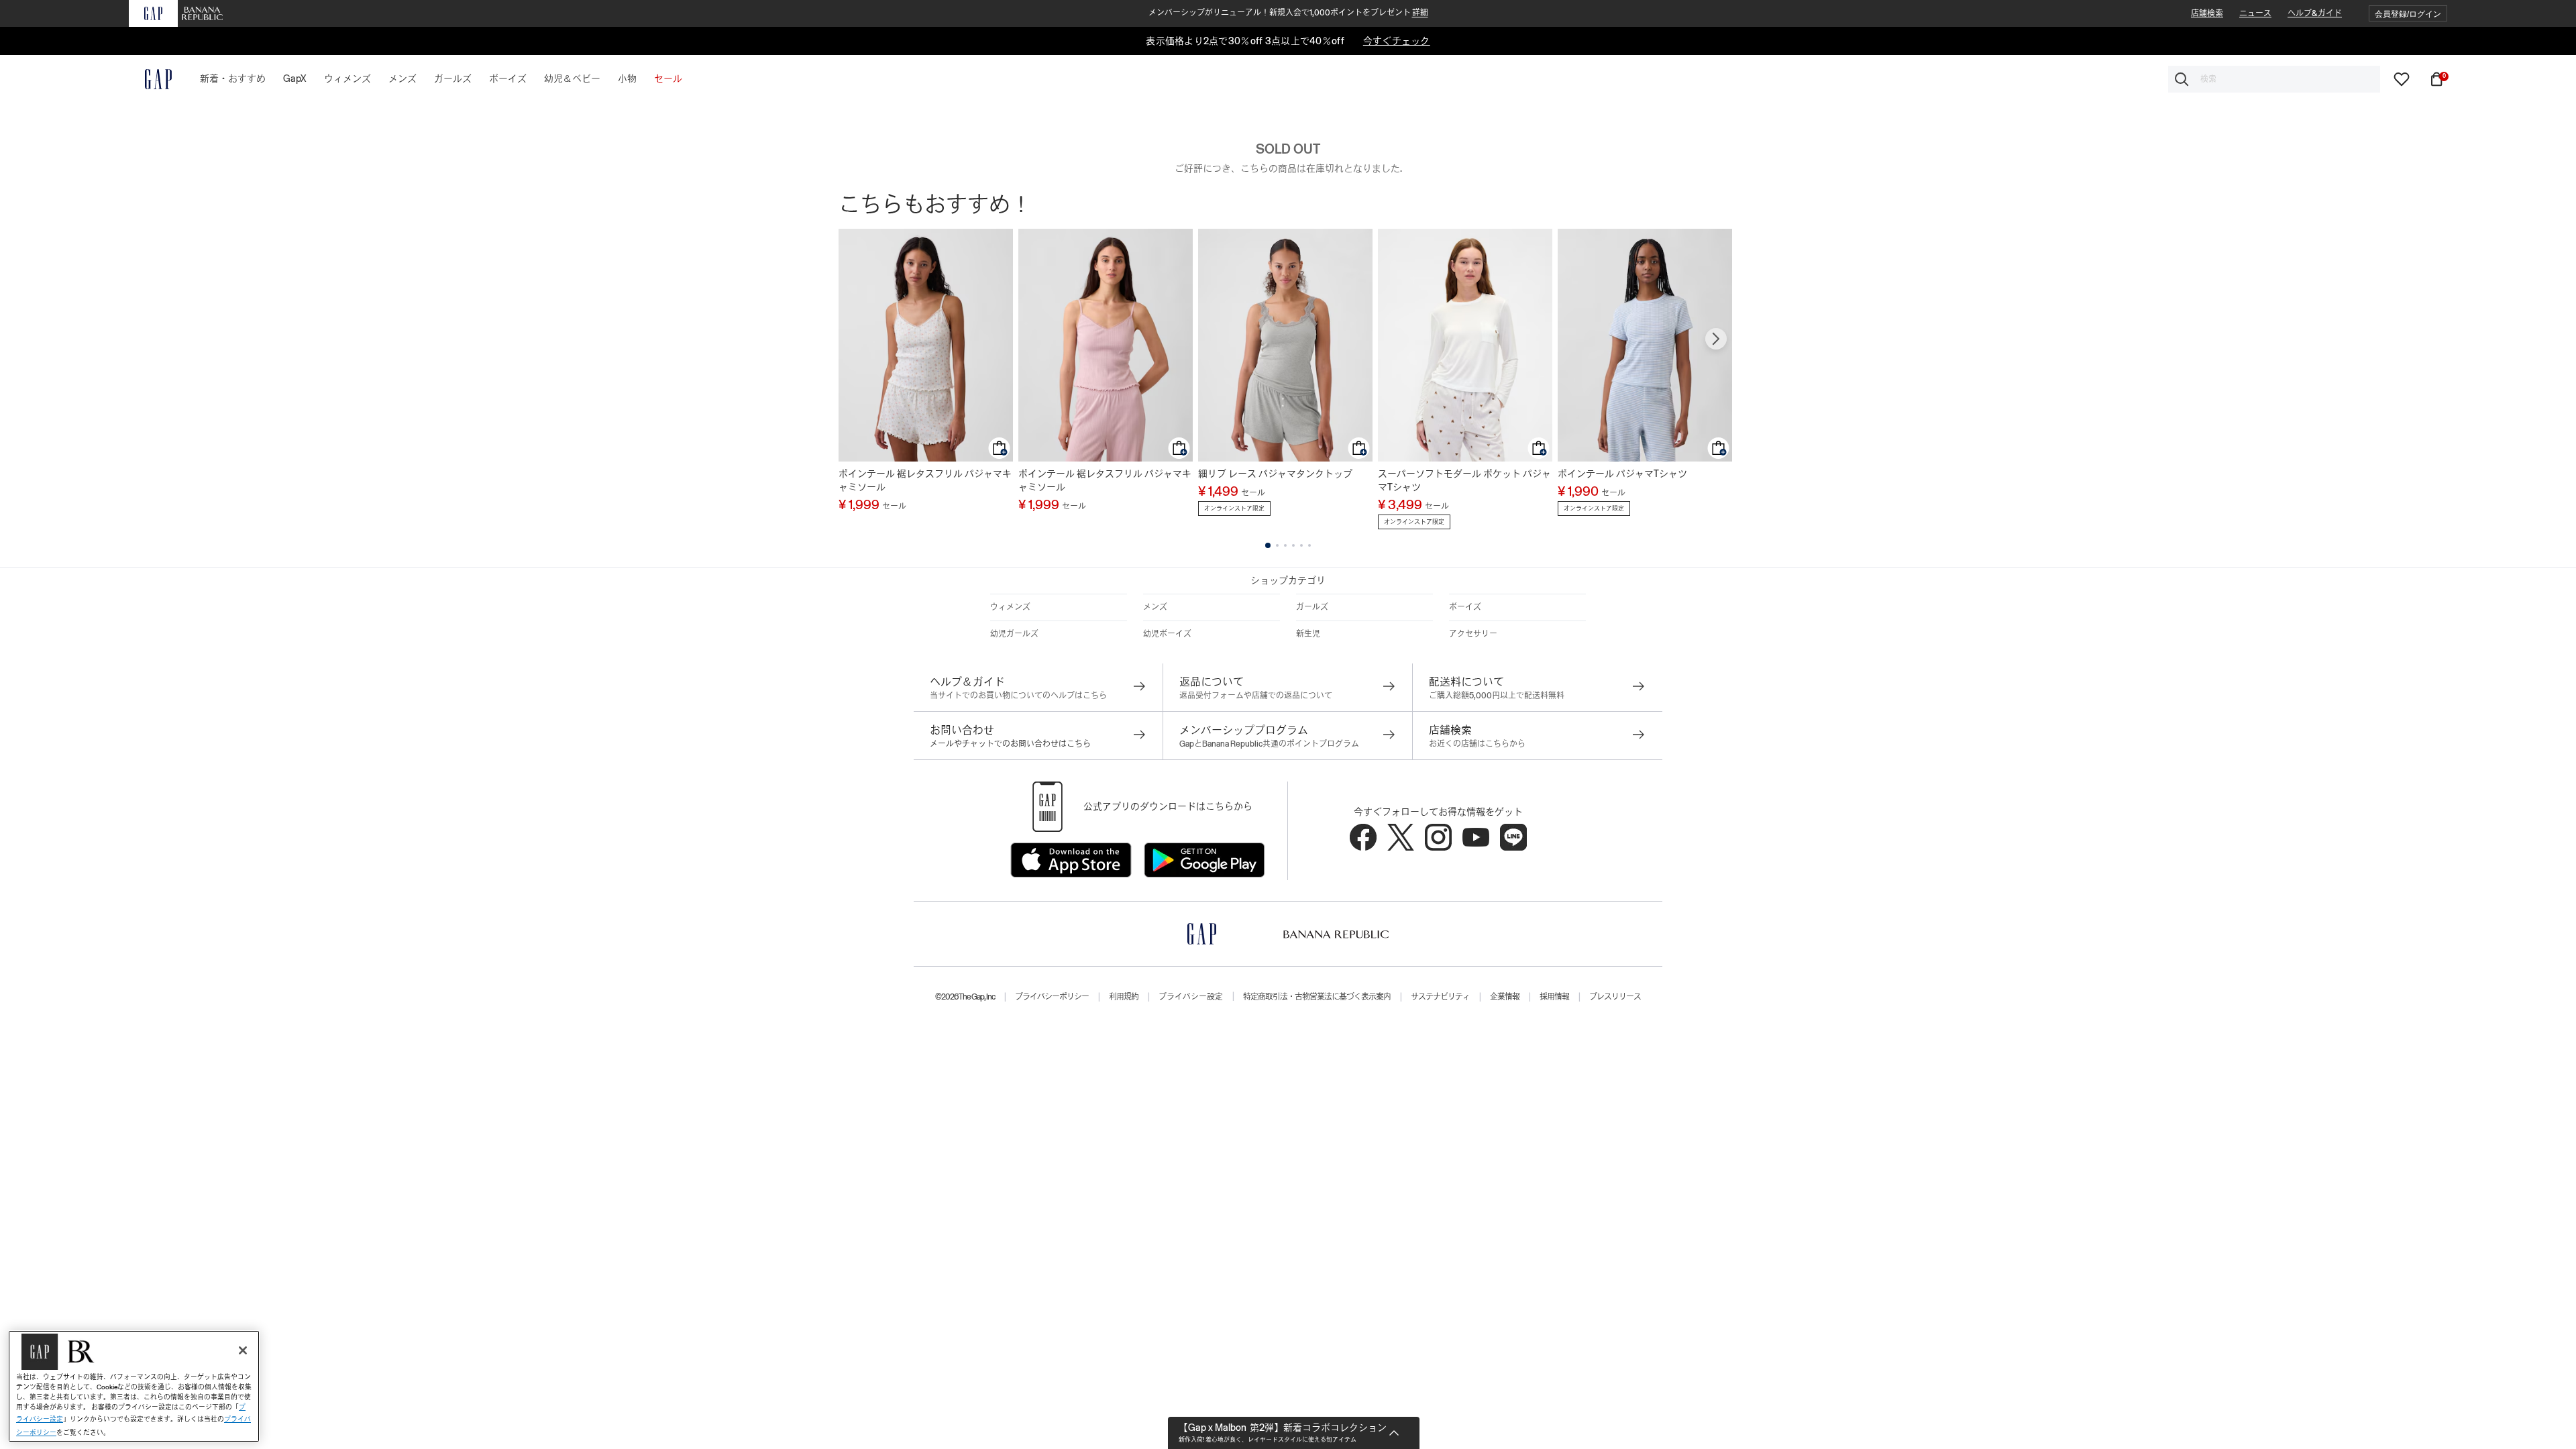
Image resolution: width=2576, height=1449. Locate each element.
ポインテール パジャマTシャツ (1622, 474)
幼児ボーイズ (1167, 634)
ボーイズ (1465, 607)
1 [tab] (1268, 545)
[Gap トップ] (150, 79)
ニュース (2255, 13)
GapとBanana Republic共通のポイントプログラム (1269, 744)
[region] (134, 1386)
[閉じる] (243, 1350)
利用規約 (1124, 997)
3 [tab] (1285, 545)
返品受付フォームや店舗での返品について (1256, 696)
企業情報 (1505, 997)
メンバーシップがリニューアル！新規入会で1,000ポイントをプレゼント (1288, 13)
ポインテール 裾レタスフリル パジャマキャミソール (925, 480)
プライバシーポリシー (1052, 997)
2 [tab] (1277, 545)
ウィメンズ (1010, 607)
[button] (2408, 14)
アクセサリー (1473, 634)
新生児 (1308, 634)
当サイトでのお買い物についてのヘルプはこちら (1018, 696)
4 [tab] (1293, 545)
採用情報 (1554, 997)
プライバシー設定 (1191, 997)
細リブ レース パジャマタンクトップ (1275, 474)
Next (1716, 339)
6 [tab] (1309, 545)
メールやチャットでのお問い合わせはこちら (1010, 744)
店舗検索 (2207, 13)
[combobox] (2274, 79)
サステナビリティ (1440, 997)
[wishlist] (2402, 78)
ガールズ (1312, 607)
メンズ (1155, 607)
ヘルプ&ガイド (2315, 13)
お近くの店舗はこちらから (1477, 744)
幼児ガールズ (1014, 634)
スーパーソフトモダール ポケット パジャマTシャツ (1464, 480)
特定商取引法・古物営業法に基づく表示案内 (1317, 997)
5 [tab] (1301, 545)
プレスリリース (1615, 997)
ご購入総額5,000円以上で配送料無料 (1497, 696)
